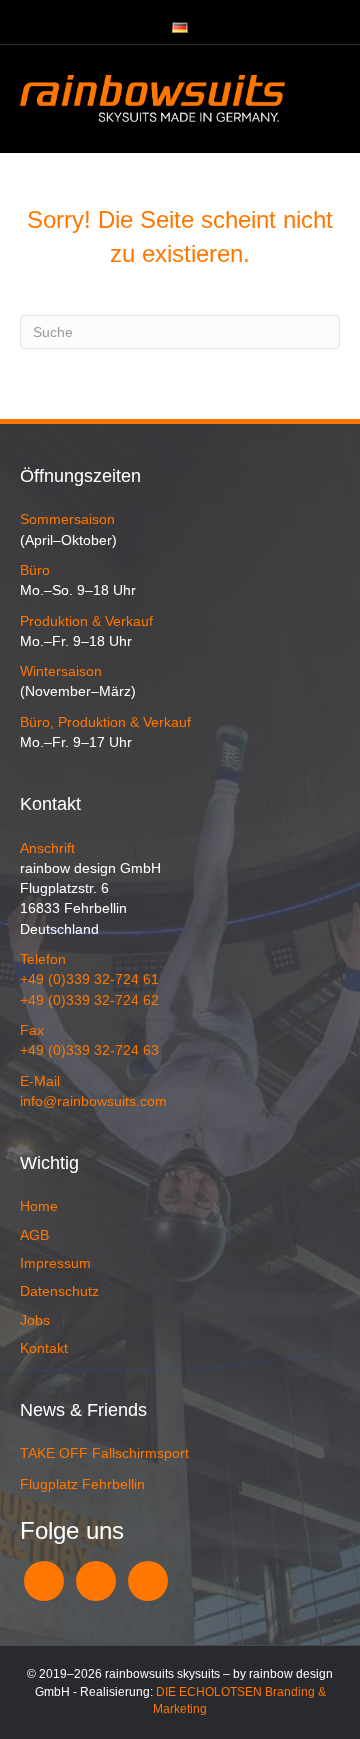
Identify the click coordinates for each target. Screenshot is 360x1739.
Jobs (35, 1320)
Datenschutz (59, 1291)
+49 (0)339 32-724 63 (89, 1050)
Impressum (55, 1263)
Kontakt (44, 1348)
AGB (34, 1235)
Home (39, 1206)
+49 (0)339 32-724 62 (89, 1000)
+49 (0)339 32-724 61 (89, 979)
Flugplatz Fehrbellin (82, 1484)
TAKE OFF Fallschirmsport (104, 1453)
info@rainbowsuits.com (93, 1101)
